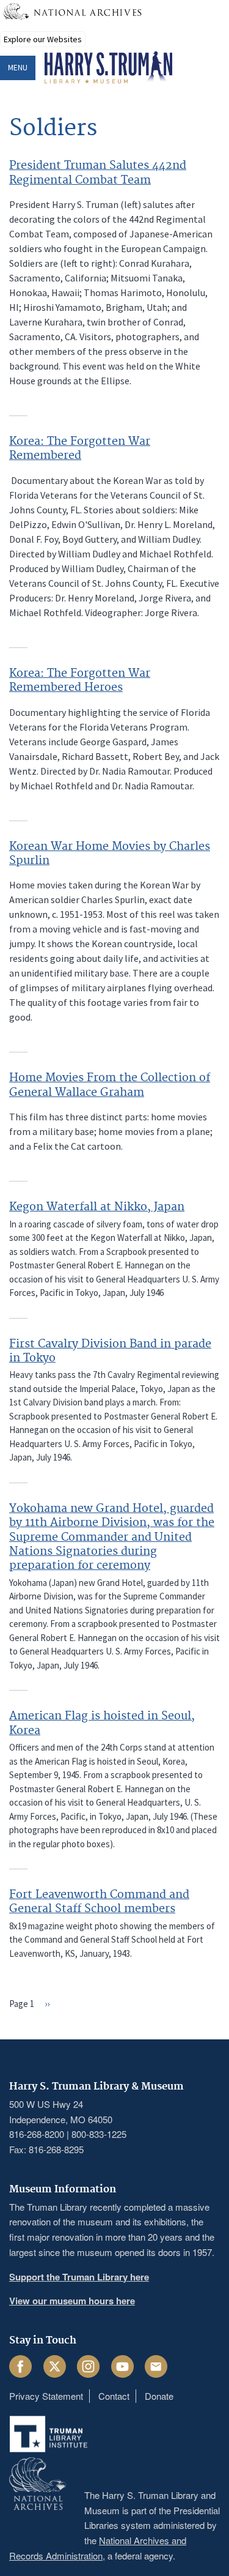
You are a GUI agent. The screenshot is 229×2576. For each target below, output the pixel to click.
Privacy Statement (46, 2396)
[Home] (108, 68)
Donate (159, 2396)
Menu (18, 68)
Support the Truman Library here (79, 2277)
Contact (114, 2396)
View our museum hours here (72, 2301)
